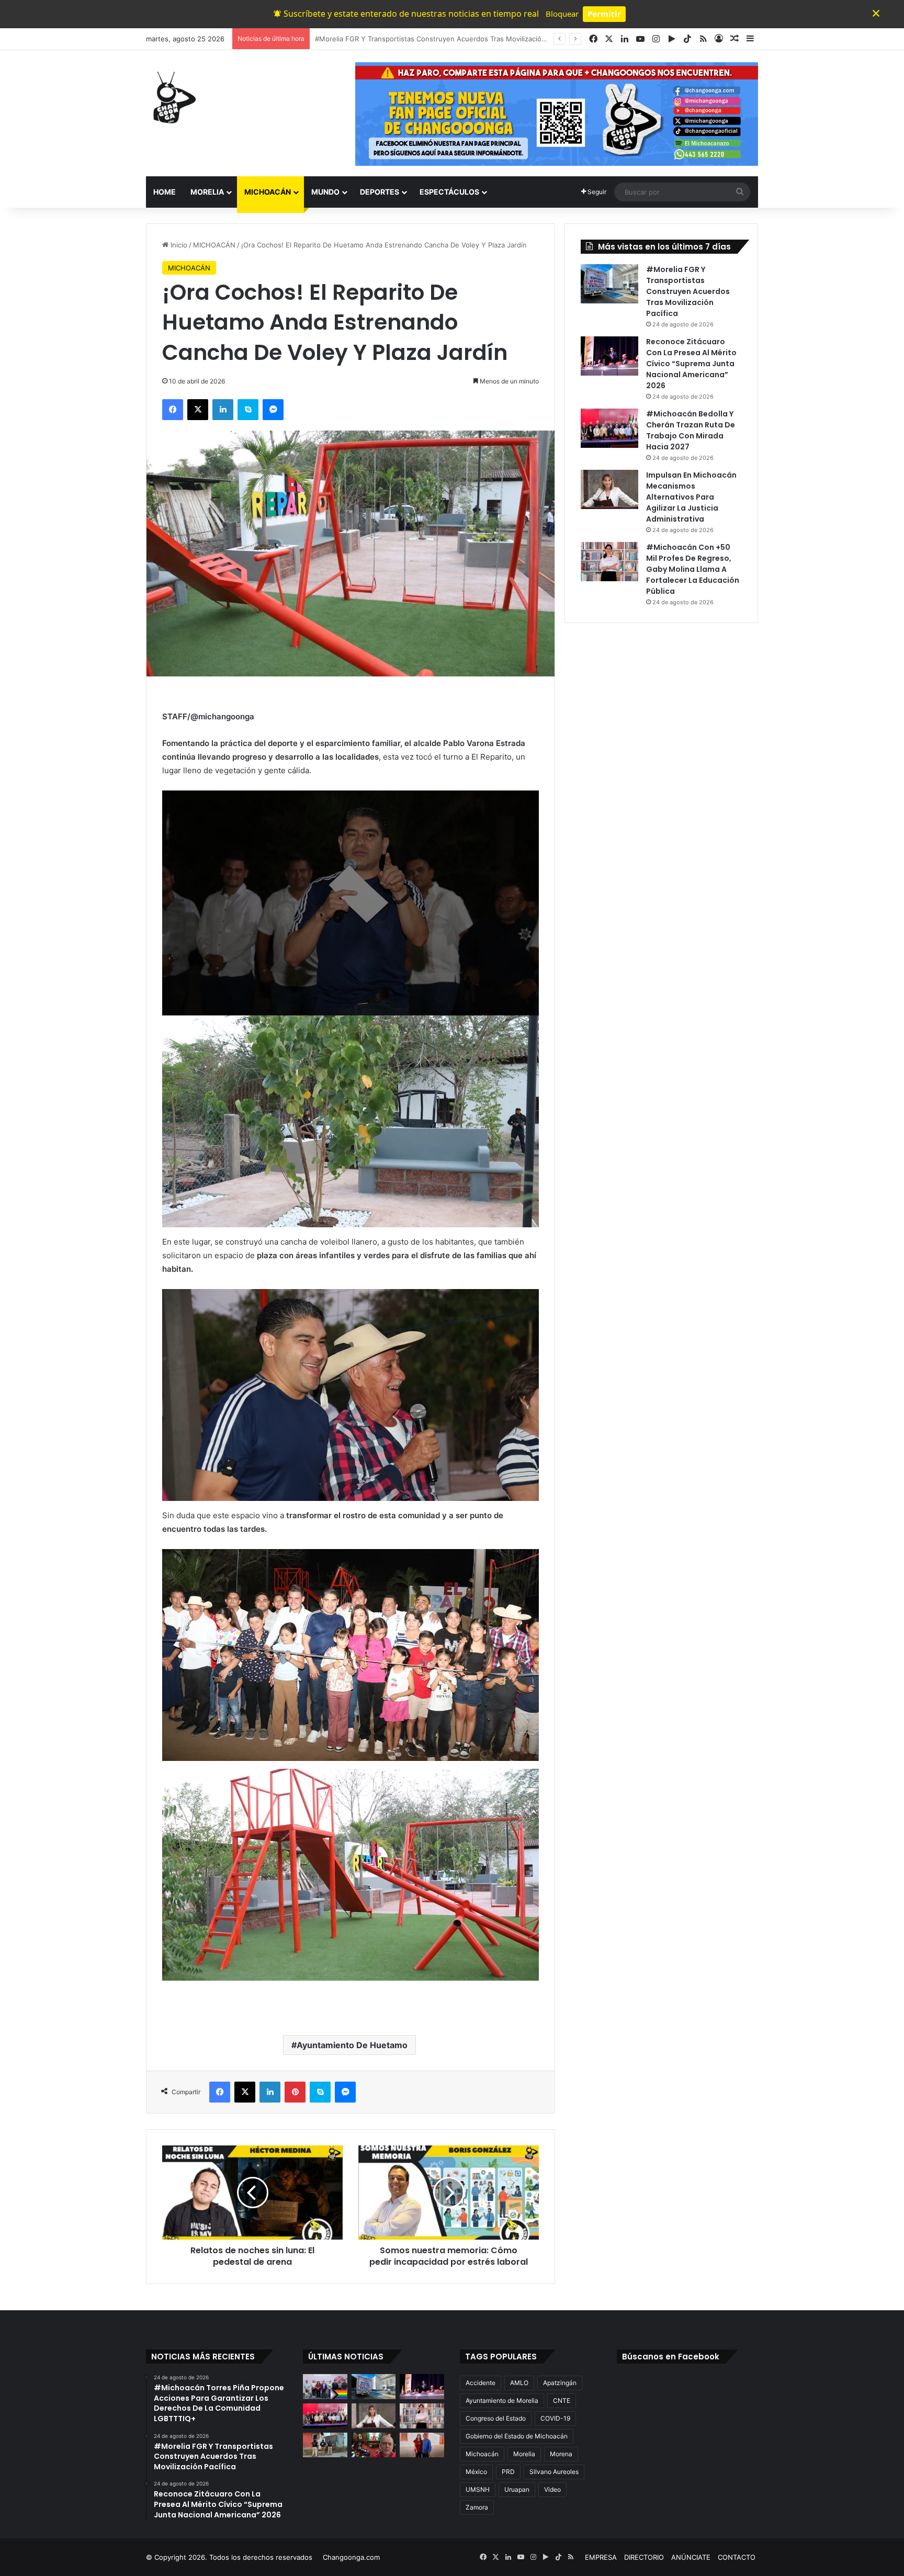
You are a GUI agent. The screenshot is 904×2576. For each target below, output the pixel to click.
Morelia (524, 2454)
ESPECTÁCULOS (449, 192)
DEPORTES (380, 192)
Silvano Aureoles (554, 2472)
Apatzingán (560, 2383)
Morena (561, 2454)
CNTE (562, 2400)
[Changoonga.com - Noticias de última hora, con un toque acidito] (172, 97)
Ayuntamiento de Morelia (502, 2400)
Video (552, 2489)
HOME (165, 192)
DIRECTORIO (644, 2557)
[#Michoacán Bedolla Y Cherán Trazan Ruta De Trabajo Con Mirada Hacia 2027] (609, 428)
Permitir (604, 14)
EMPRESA (601, 2557)
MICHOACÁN (268, 192)
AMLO (519, 2383)
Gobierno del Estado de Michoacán (517, 2436)
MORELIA (207, 192)
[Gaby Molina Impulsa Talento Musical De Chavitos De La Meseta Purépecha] (422, 2445)
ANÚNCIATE (691, 2557)
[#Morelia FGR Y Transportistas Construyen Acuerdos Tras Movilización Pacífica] (609, 284)
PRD (508, 2472)
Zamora (477, 2507)
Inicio (178, 245)
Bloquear (562, 14)
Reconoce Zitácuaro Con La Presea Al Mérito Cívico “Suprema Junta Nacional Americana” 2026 (469, 39)
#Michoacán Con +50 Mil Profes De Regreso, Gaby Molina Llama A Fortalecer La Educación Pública (693, 569)
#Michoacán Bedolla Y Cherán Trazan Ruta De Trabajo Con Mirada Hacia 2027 (691, 430)
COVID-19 (555, 2418)
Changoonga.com (351, 2557)
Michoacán (482, 2454)
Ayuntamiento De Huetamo (352, 2045)
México (476, 2472)
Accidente (481, 2383)
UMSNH (478, 2489)
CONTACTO (737, 2557)
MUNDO (325, 192)
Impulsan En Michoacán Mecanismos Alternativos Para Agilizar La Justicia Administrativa (691, 497)
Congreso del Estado (496, 2418)
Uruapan (517, 2489)
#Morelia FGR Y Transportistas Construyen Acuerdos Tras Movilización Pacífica (688, 291)
